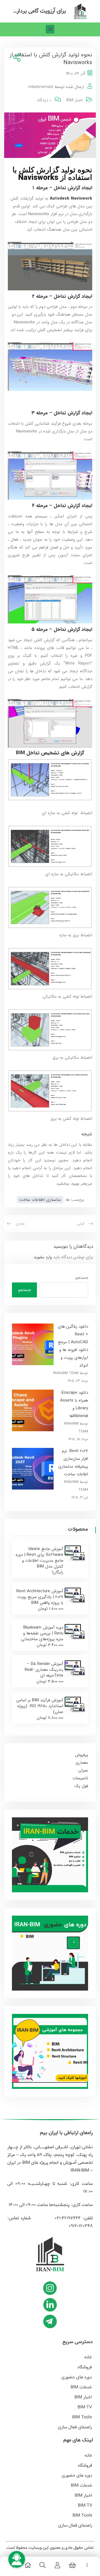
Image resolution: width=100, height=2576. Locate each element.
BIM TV (85, 2407)
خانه (88, 2357)
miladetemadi (41, 87)
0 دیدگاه (44, 100)
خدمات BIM (81, 2387)
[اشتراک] (16, 58)
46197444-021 (67, 2218)
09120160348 (81, 2226)
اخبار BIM (74, 100)
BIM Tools (82, 2417)
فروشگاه (85, 2367)
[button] (50, 29)
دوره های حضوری (77, 2377)
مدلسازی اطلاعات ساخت (40, 1200)
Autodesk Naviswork (71, 198)
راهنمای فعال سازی (75, 2427)
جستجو (82, 1278)
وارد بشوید (43, 1257)
